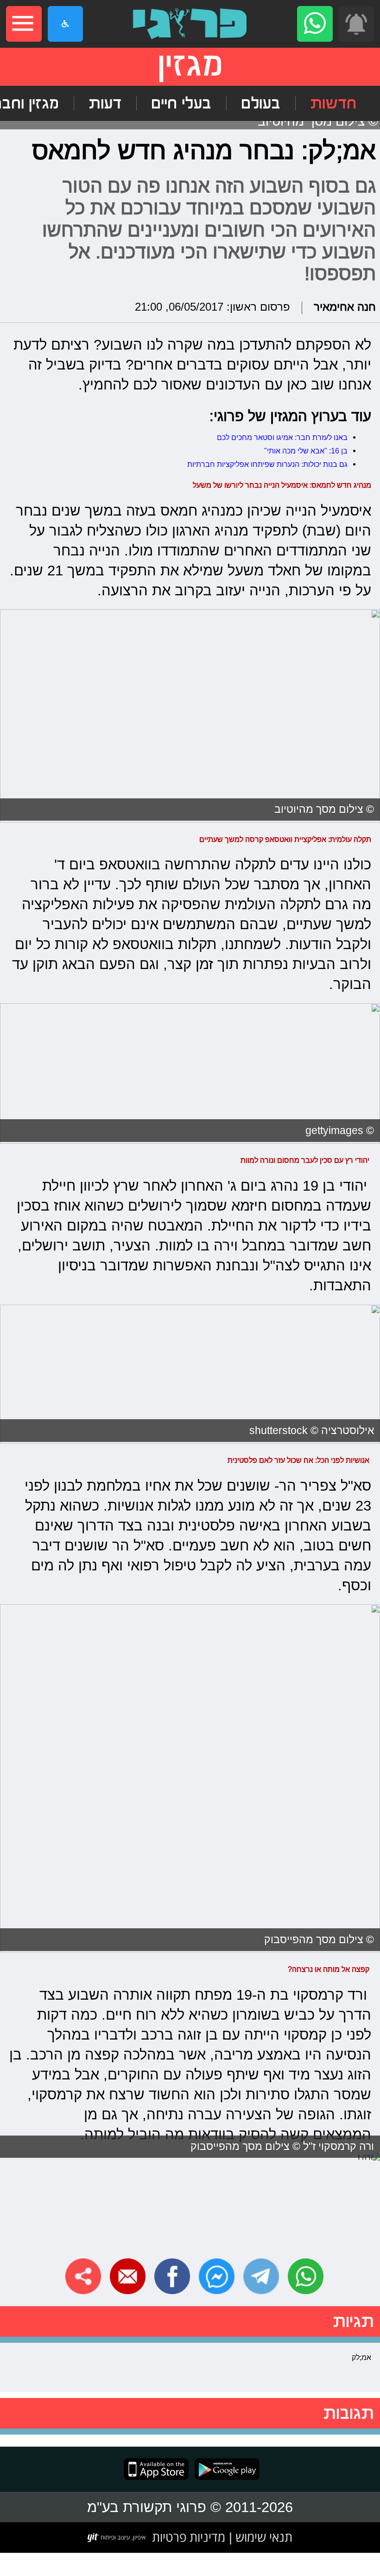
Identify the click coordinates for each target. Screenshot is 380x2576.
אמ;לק (361, 2357)
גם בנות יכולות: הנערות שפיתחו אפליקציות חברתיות (267, 464)
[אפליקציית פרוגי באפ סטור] (156, 2469)
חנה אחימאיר (345, 307)
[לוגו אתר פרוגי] (190, 24)
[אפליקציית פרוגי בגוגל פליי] (224, 2469)
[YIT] (117, 2538)
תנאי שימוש (262, 2537)
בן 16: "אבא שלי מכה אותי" (306, 451)
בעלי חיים (181, 103)
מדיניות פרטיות (189, 2537)
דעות (105, 103)
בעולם (261, 103)
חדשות (333, 103)
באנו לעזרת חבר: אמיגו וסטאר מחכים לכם (282, 437)
